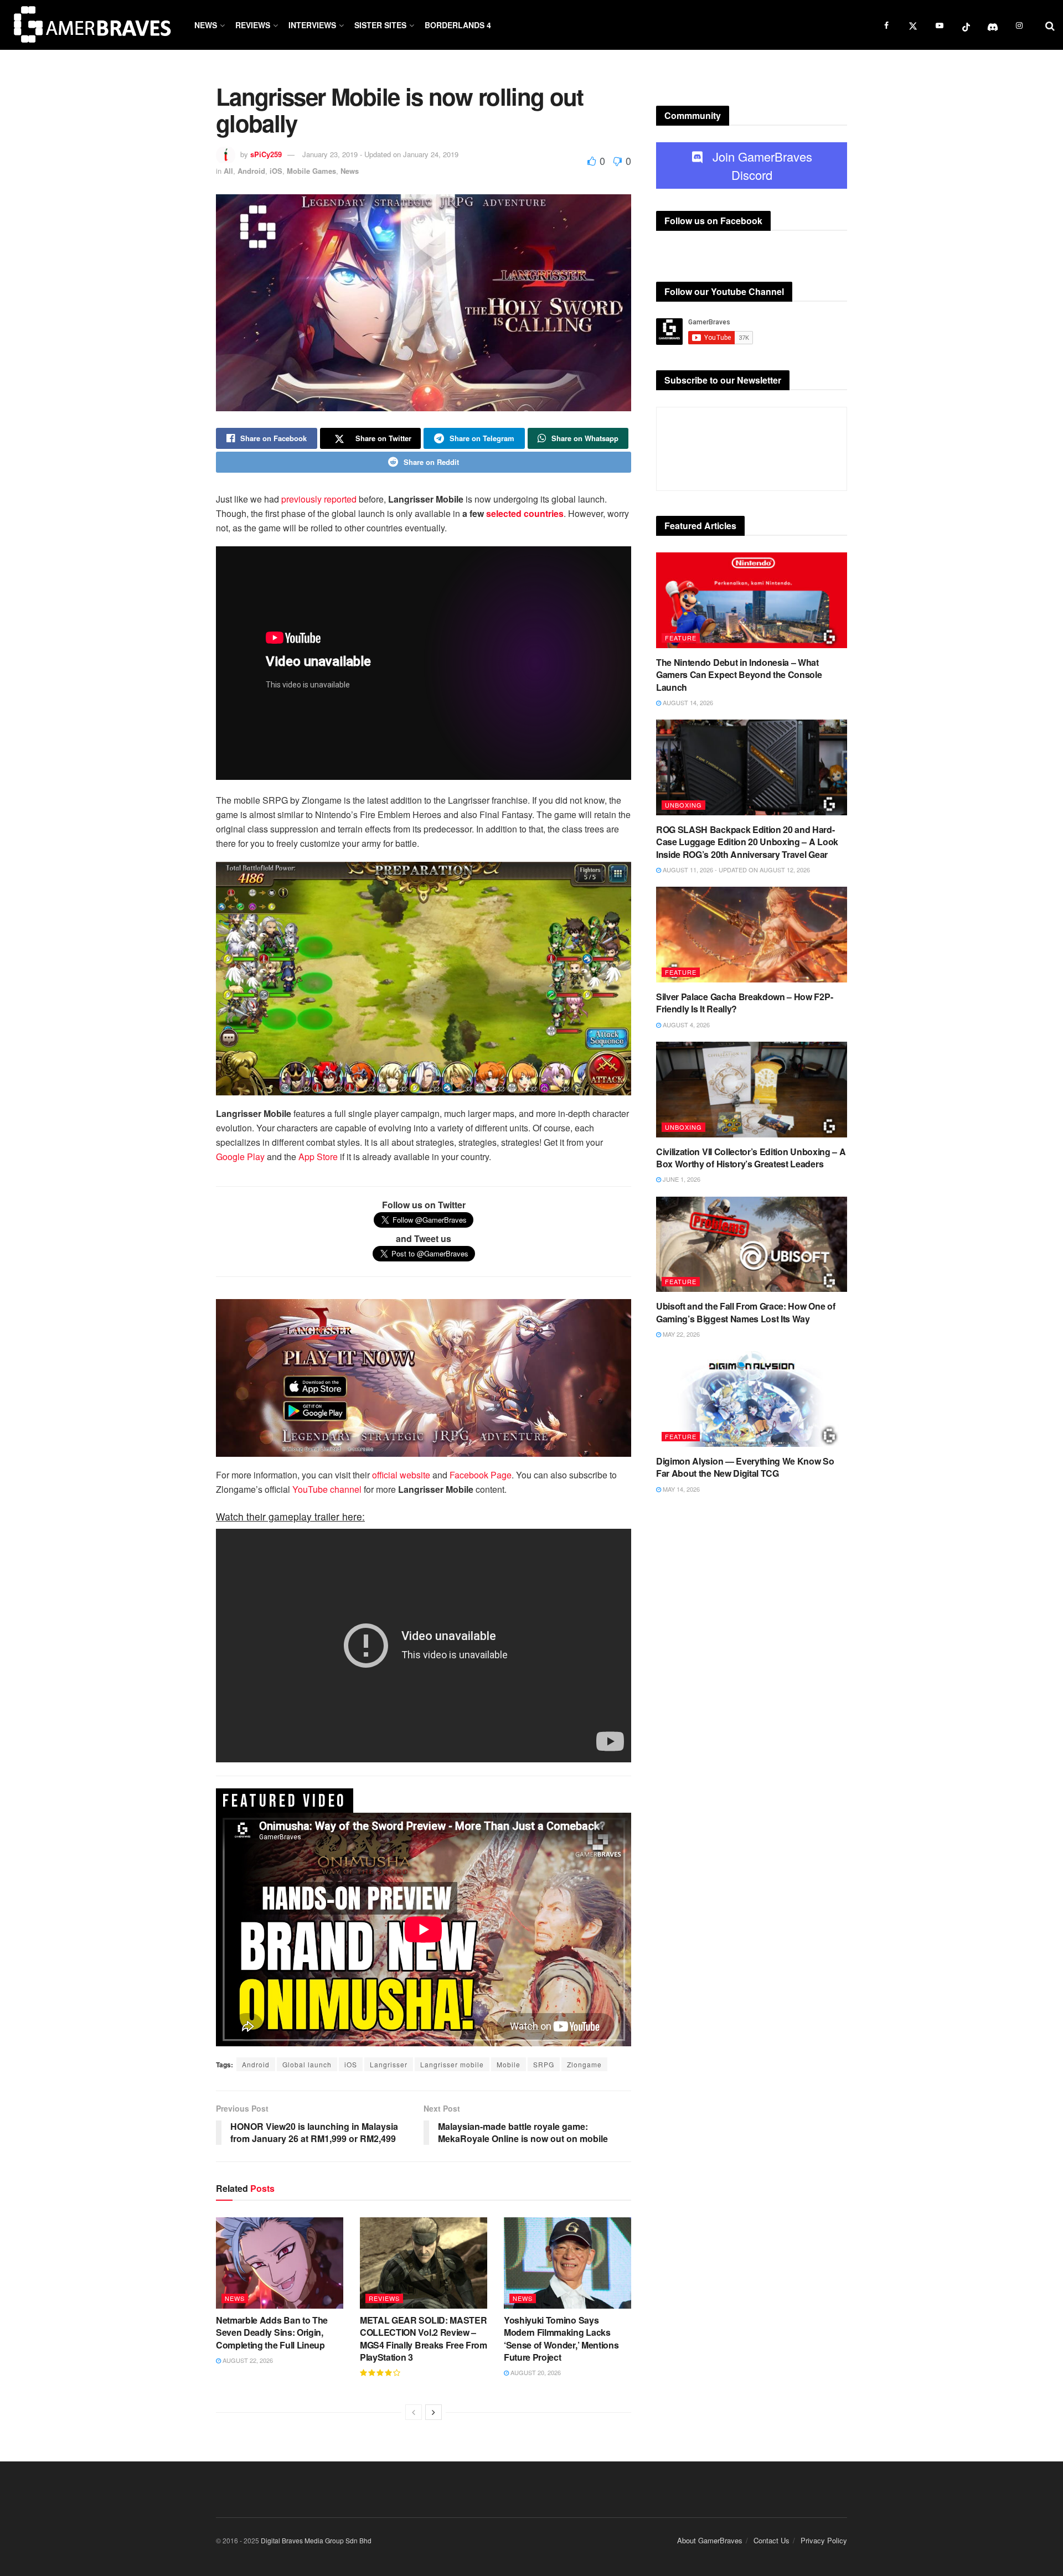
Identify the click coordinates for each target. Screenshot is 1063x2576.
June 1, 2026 (681, 1179)
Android (251, 171)
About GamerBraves (710, 2540)
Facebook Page (481, 1475)
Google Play (240, 1157)
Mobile (509, 2064)
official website (401, 1475)
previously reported (319, 499)
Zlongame (584, 2064)
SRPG (544, 2064)
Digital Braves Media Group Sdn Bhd (316, 2540)
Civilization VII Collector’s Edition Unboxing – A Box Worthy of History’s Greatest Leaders (751, 1158)
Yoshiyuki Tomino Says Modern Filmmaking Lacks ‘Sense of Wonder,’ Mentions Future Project (561, 2339)
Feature (681, 638)
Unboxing (683, 805)
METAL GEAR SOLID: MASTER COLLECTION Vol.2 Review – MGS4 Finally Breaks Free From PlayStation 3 (424, 2339)
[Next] (434, 2412)
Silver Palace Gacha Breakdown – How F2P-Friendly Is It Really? (744, 1003)
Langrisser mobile (452, 2064)
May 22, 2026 (680, 1334)
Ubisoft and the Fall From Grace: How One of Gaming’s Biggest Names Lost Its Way (745, 1312)
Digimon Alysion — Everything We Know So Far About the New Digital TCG (745, 1467)
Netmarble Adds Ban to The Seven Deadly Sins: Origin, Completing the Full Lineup (272, 2332)
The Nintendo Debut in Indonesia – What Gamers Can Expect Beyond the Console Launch (739, 675)
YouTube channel (327, 1489)
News (206, 25)
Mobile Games (311, 171)
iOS (276, 171)
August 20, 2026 (535, 2372)
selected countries (524, 513)
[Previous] (414, 2412)
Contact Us (772, 2540)
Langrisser (389, 2064)
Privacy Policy (824, 2540)
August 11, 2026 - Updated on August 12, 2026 (736, 870)
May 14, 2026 (680, 1489)
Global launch (307, 2064)
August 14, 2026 (687, 702)
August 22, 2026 (247, 2360)
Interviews (312, 25)
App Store (318, 1157)
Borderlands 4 (458, 25)
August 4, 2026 (685, 1025)
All (228, 171)
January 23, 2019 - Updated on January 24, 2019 (380, 154)
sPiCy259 (266, 154)
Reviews (253, 25)
